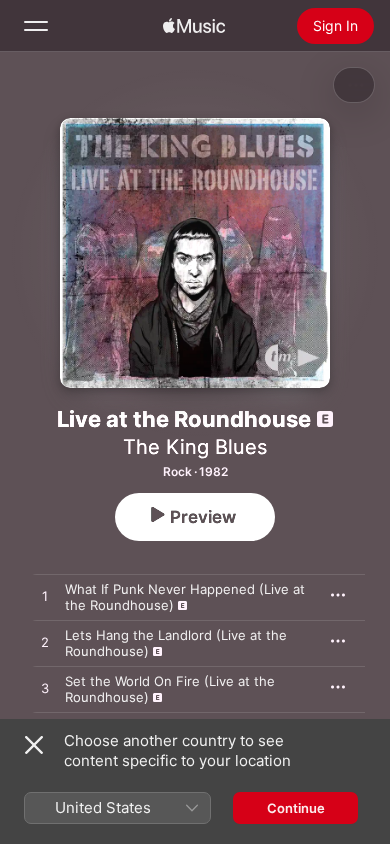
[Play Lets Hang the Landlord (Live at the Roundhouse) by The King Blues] (45, 643)
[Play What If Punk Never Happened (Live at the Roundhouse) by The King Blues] (45, 597)
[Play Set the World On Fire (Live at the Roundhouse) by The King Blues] (45, 689)
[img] (194, 26)
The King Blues (195, 447)
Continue (296, 808)
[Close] (34, 745)
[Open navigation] (36, 26)
